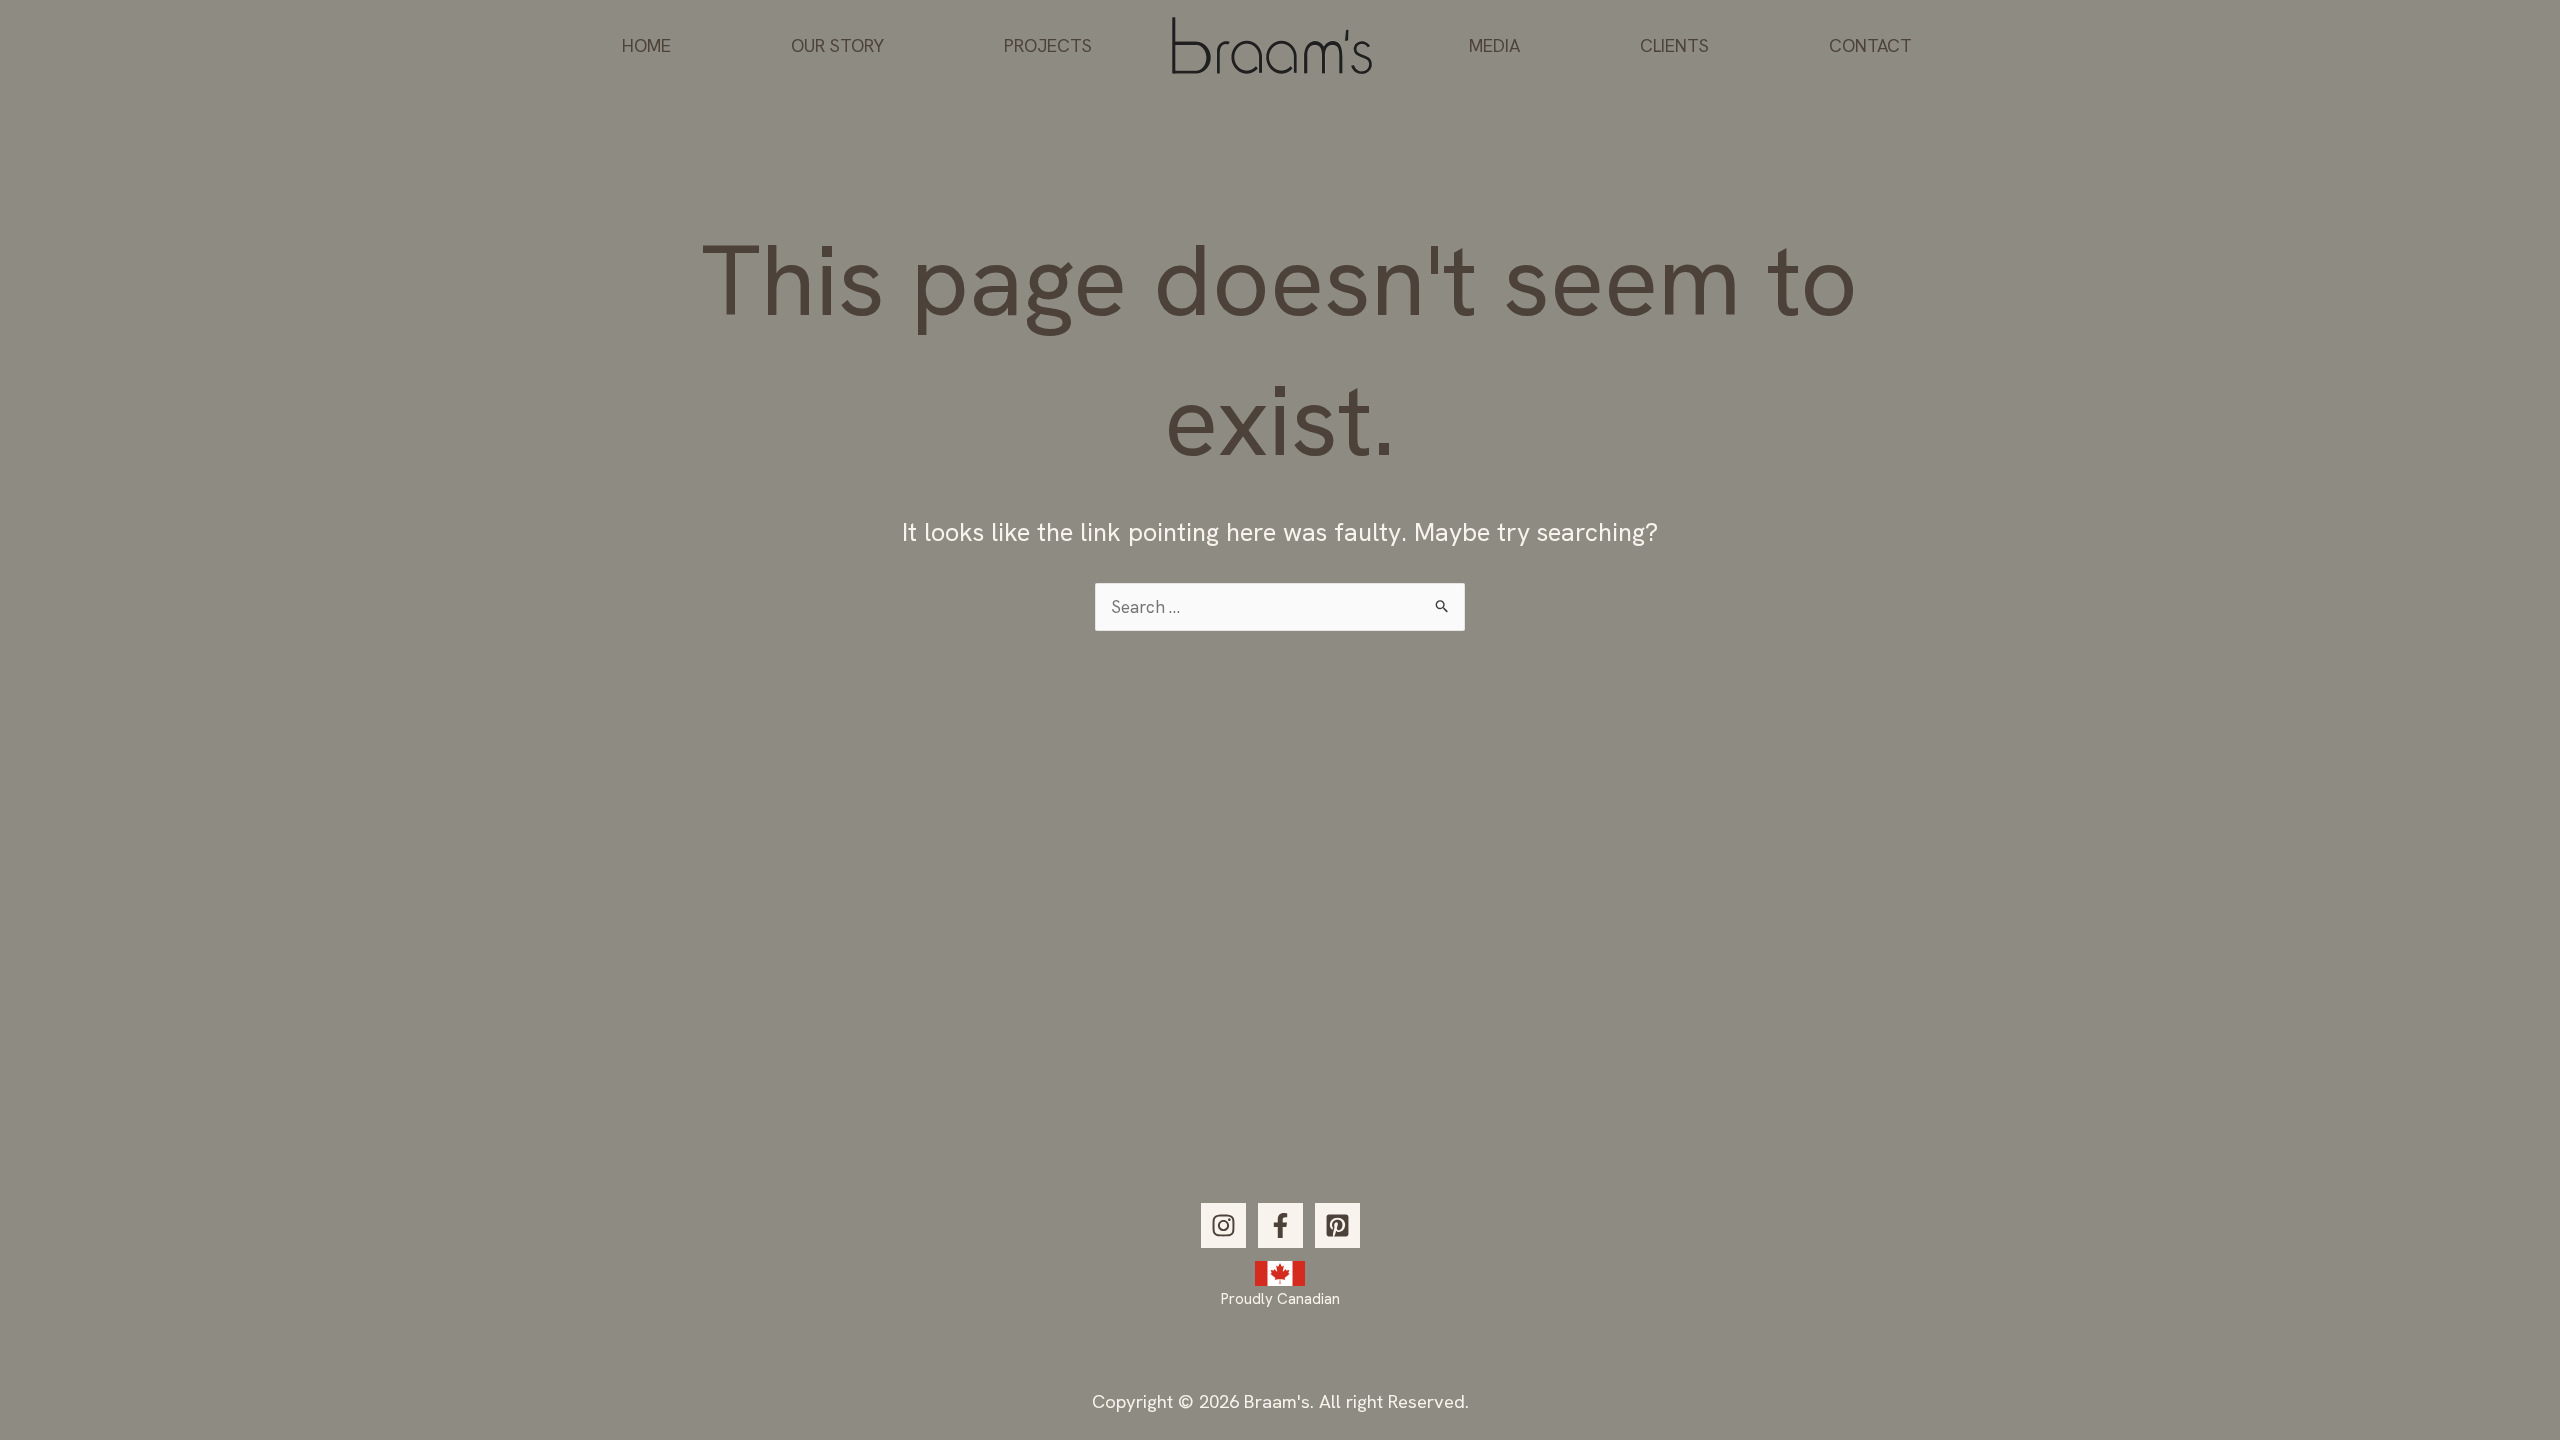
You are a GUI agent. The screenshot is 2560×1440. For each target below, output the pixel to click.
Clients (1674, 45)
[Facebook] (1280, 1225)
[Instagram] (1223, 1225)
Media (1494, 45)
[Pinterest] (1337, 1225)
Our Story (837, 45)
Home (646, 45)
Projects (1048, 45)
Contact (1870, 45)
